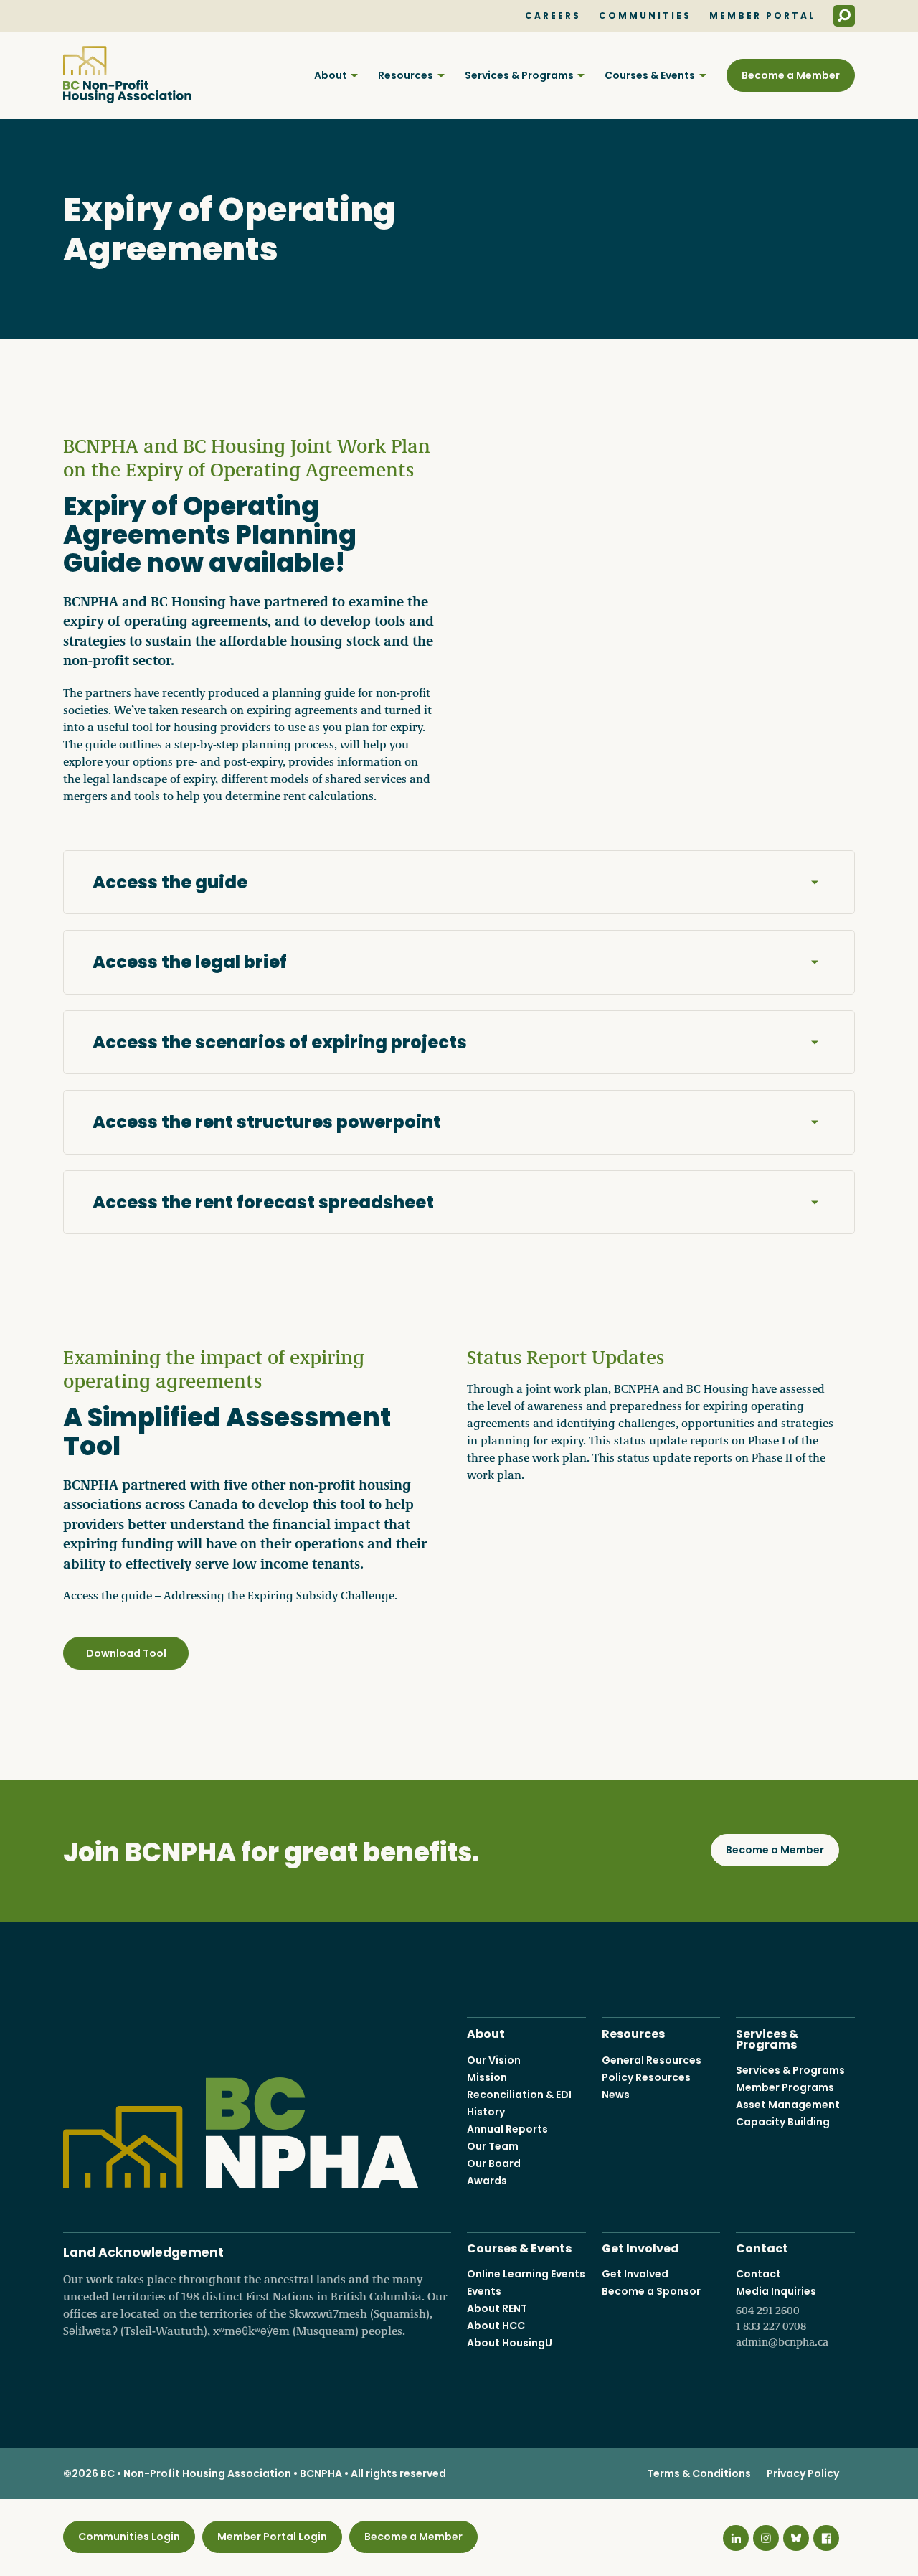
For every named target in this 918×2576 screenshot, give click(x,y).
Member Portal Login (272, 2537)
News (616, 2095)
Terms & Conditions (699, 2473)
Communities (645, 16)
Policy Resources (646, 2077)
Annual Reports (507, 2129)
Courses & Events (650, 75)
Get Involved (640, 2247)
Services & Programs (519, 75)
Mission (487, 2077)
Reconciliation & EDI (519, 2095)
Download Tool (126, 1653)
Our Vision (494, 2060)
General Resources (652, 2060)
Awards (487, 2181)
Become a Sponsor (651, 2291)
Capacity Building (783, 2122)
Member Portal (762, 16)
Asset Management (788, 2105)
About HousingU (510, 2343)
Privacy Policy (803, 2473)
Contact (762, 2247)
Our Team (493, 2146)
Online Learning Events (526, 2274)
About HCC (496, 2326)
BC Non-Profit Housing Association (127, 75)
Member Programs (785, 2087)
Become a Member (791, 75)
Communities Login (129, 2537)
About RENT (497, 2308)
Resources (406, 75)
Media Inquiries (782, 2316)
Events (484, 2291)
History (486, 2112)
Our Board (494, 2163)
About (331, 75)
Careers (553, 16)
